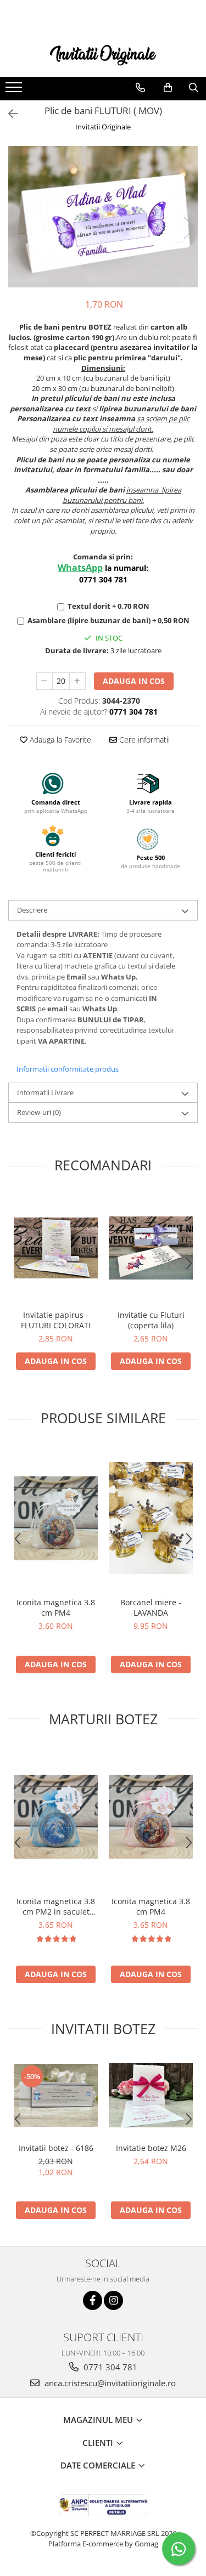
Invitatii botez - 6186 (56, 2148)
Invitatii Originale (103, 127)
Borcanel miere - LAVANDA (151, 1607)
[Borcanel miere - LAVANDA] (151, 1518)
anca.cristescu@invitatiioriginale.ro (109, 2383)
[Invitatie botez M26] (151, 2095)
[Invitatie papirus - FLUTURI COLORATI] (56, 1248)
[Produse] (15, 90)
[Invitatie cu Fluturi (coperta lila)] (151, 1248)
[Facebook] (93, 2300)
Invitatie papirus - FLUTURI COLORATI (56, 1320)
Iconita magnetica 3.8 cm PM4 (56, 1607)
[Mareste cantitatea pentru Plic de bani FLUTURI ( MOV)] (77, 681)
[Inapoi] (8, 114)
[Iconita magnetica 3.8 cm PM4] (56, 1518)
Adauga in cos (134, 681)
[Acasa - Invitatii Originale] (103, 54)
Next (189, 228)
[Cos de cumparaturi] (168, 88)
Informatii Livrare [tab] (45, 1092)
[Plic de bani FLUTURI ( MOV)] (103, 217)
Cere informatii (143, 740)
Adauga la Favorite (59, 740)
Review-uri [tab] (39, 1112)
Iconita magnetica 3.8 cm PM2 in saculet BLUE (56, 1906)
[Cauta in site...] (194, 88)
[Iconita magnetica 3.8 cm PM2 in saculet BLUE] (56, 1817)
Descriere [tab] (32, 910)
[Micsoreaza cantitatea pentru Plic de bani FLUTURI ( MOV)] (44, 681)
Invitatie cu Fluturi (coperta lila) (151, 1320)
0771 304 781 (109, 2367)
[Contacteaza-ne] (140, 88)
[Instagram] (113, 2300)
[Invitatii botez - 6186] (56, 2095)
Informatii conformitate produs (68, 1069)
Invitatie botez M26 (151, 2148)
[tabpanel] (103, 217)
